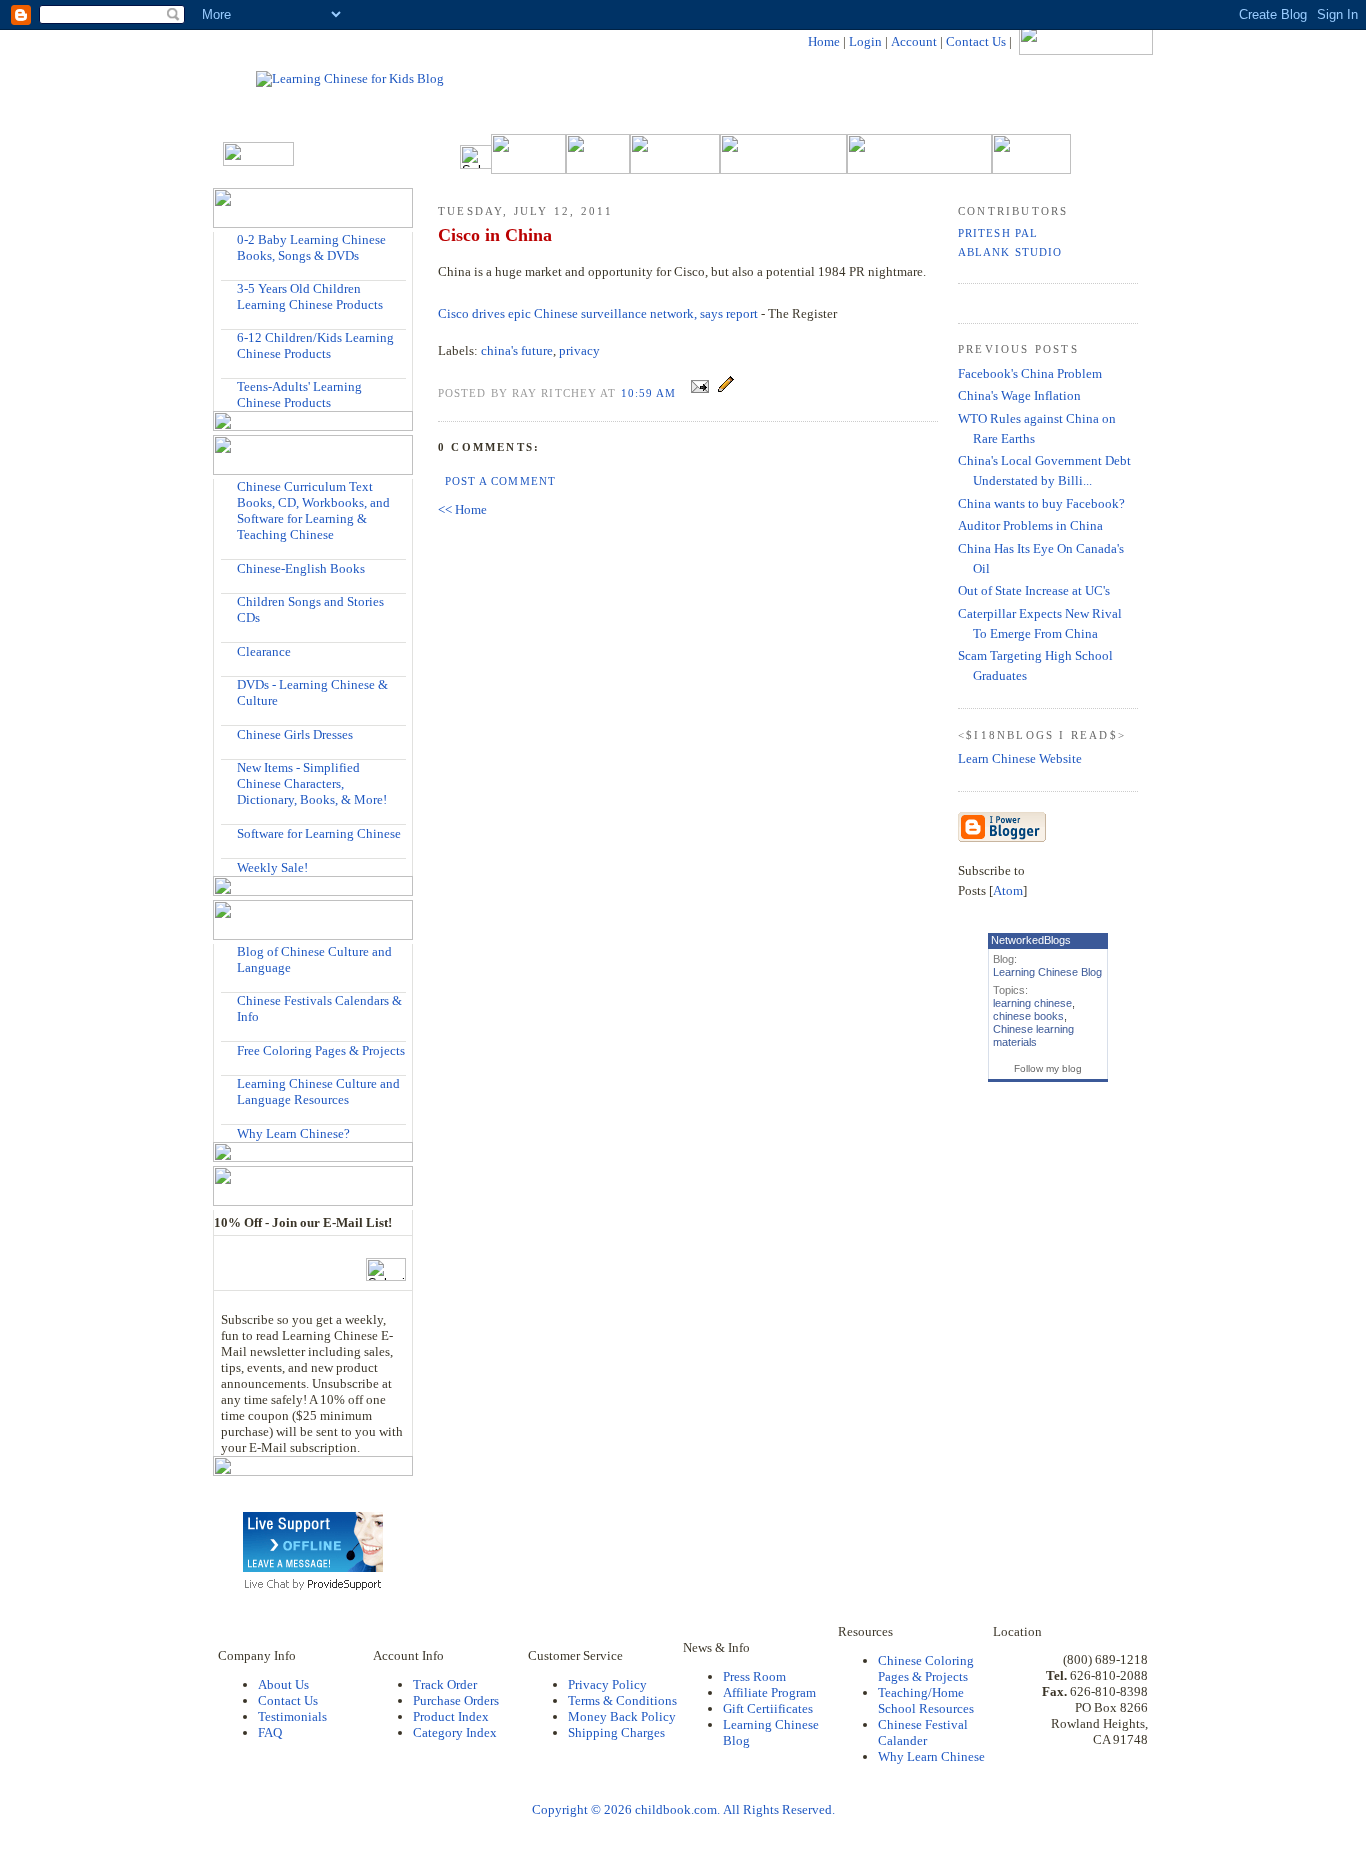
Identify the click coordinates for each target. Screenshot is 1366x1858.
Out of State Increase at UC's (1034, 590)
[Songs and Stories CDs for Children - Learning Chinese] (229, 601)
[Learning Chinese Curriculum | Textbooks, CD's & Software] (229, 486)
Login (865, 41)
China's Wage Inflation (1019, 395)
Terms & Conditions (622, 1700)
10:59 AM (651, 393)
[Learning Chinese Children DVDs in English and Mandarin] (229, 684)
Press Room (754, 1676)
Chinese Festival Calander (923, 1732)
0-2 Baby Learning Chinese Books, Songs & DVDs (311, 247)
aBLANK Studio (1010, 252)
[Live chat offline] (313, 1567)
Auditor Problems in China (1030, 525)
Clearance (264, 651)
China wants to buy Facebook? (1041, 503)
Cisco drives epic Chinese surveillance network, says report (598, 313)
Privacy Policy (607, 1684)
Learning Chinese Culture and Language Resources (318, 1091)
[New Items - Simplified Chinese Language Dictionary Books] (229, 767)
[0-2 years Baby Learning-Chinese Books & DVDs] (229, 239)
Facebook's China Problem (1030, 373)
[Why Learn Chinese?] (229, 1132)
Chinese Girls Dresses (295, 734)
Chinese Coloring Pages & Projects (926, 1668)
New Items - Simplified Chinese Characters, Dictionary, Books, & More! (312, 783)
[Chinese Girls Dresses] (229, 733)
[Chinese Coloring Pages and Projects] (229, 1049)
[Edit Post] (726, 392)
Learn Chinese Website (1020, 758)
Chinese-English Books (301, 568)
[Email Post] (700, 392)
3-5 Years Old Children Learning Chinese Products (310, 296)
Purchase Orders (456, 1700)
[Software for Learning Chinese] (229, 832)
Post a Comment (500, 481)
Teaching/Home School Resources (926, 1700)
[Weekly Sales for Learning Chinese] (229, 866)
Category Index (455, 1732)
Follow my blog (1048, 1068)
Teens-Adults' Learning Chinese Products (299, 394)
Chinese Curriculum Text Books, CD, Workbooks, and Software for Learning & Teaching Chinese (313, 510)
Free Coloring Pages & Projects (321, 1050)
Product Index (451, 1716)
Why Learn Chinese (931, 1756)
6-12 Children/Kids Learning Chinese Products (315, 345)
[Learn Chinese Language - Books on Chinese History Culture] (229, 567)
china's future (517, 350)
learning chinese (1032, 1003)
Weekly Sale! (272, 867)
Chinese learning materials (1033, 1035)
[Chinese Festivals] (229, 1000)
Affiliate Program (769, 1692)
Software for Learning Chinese (319, 833)
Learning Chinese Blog (1047, 972)
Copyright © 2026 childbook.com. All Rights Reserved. (683, 1809)
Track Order (445, 1684)
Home (824, 41)
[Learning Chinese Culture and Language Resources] (229, 1083)
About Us (283, 1684)
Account (914, 41)
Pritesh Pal (998, 233)
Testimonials (292, 1716)
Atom (1008, 890)
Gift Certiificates (768, 1708)
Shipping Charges (616, 1732)
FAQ (270, 1732)
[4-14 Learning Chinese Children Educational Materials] (229, 337)
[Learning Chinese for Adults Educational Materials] (229, 386)
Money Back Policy (622, 1716)
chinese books (1028, 1016)
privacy (579, 350)
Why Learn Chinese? (293, 1133)
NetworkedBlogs (1031, 940)
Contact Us (976, 41)
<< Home (462, 509)
